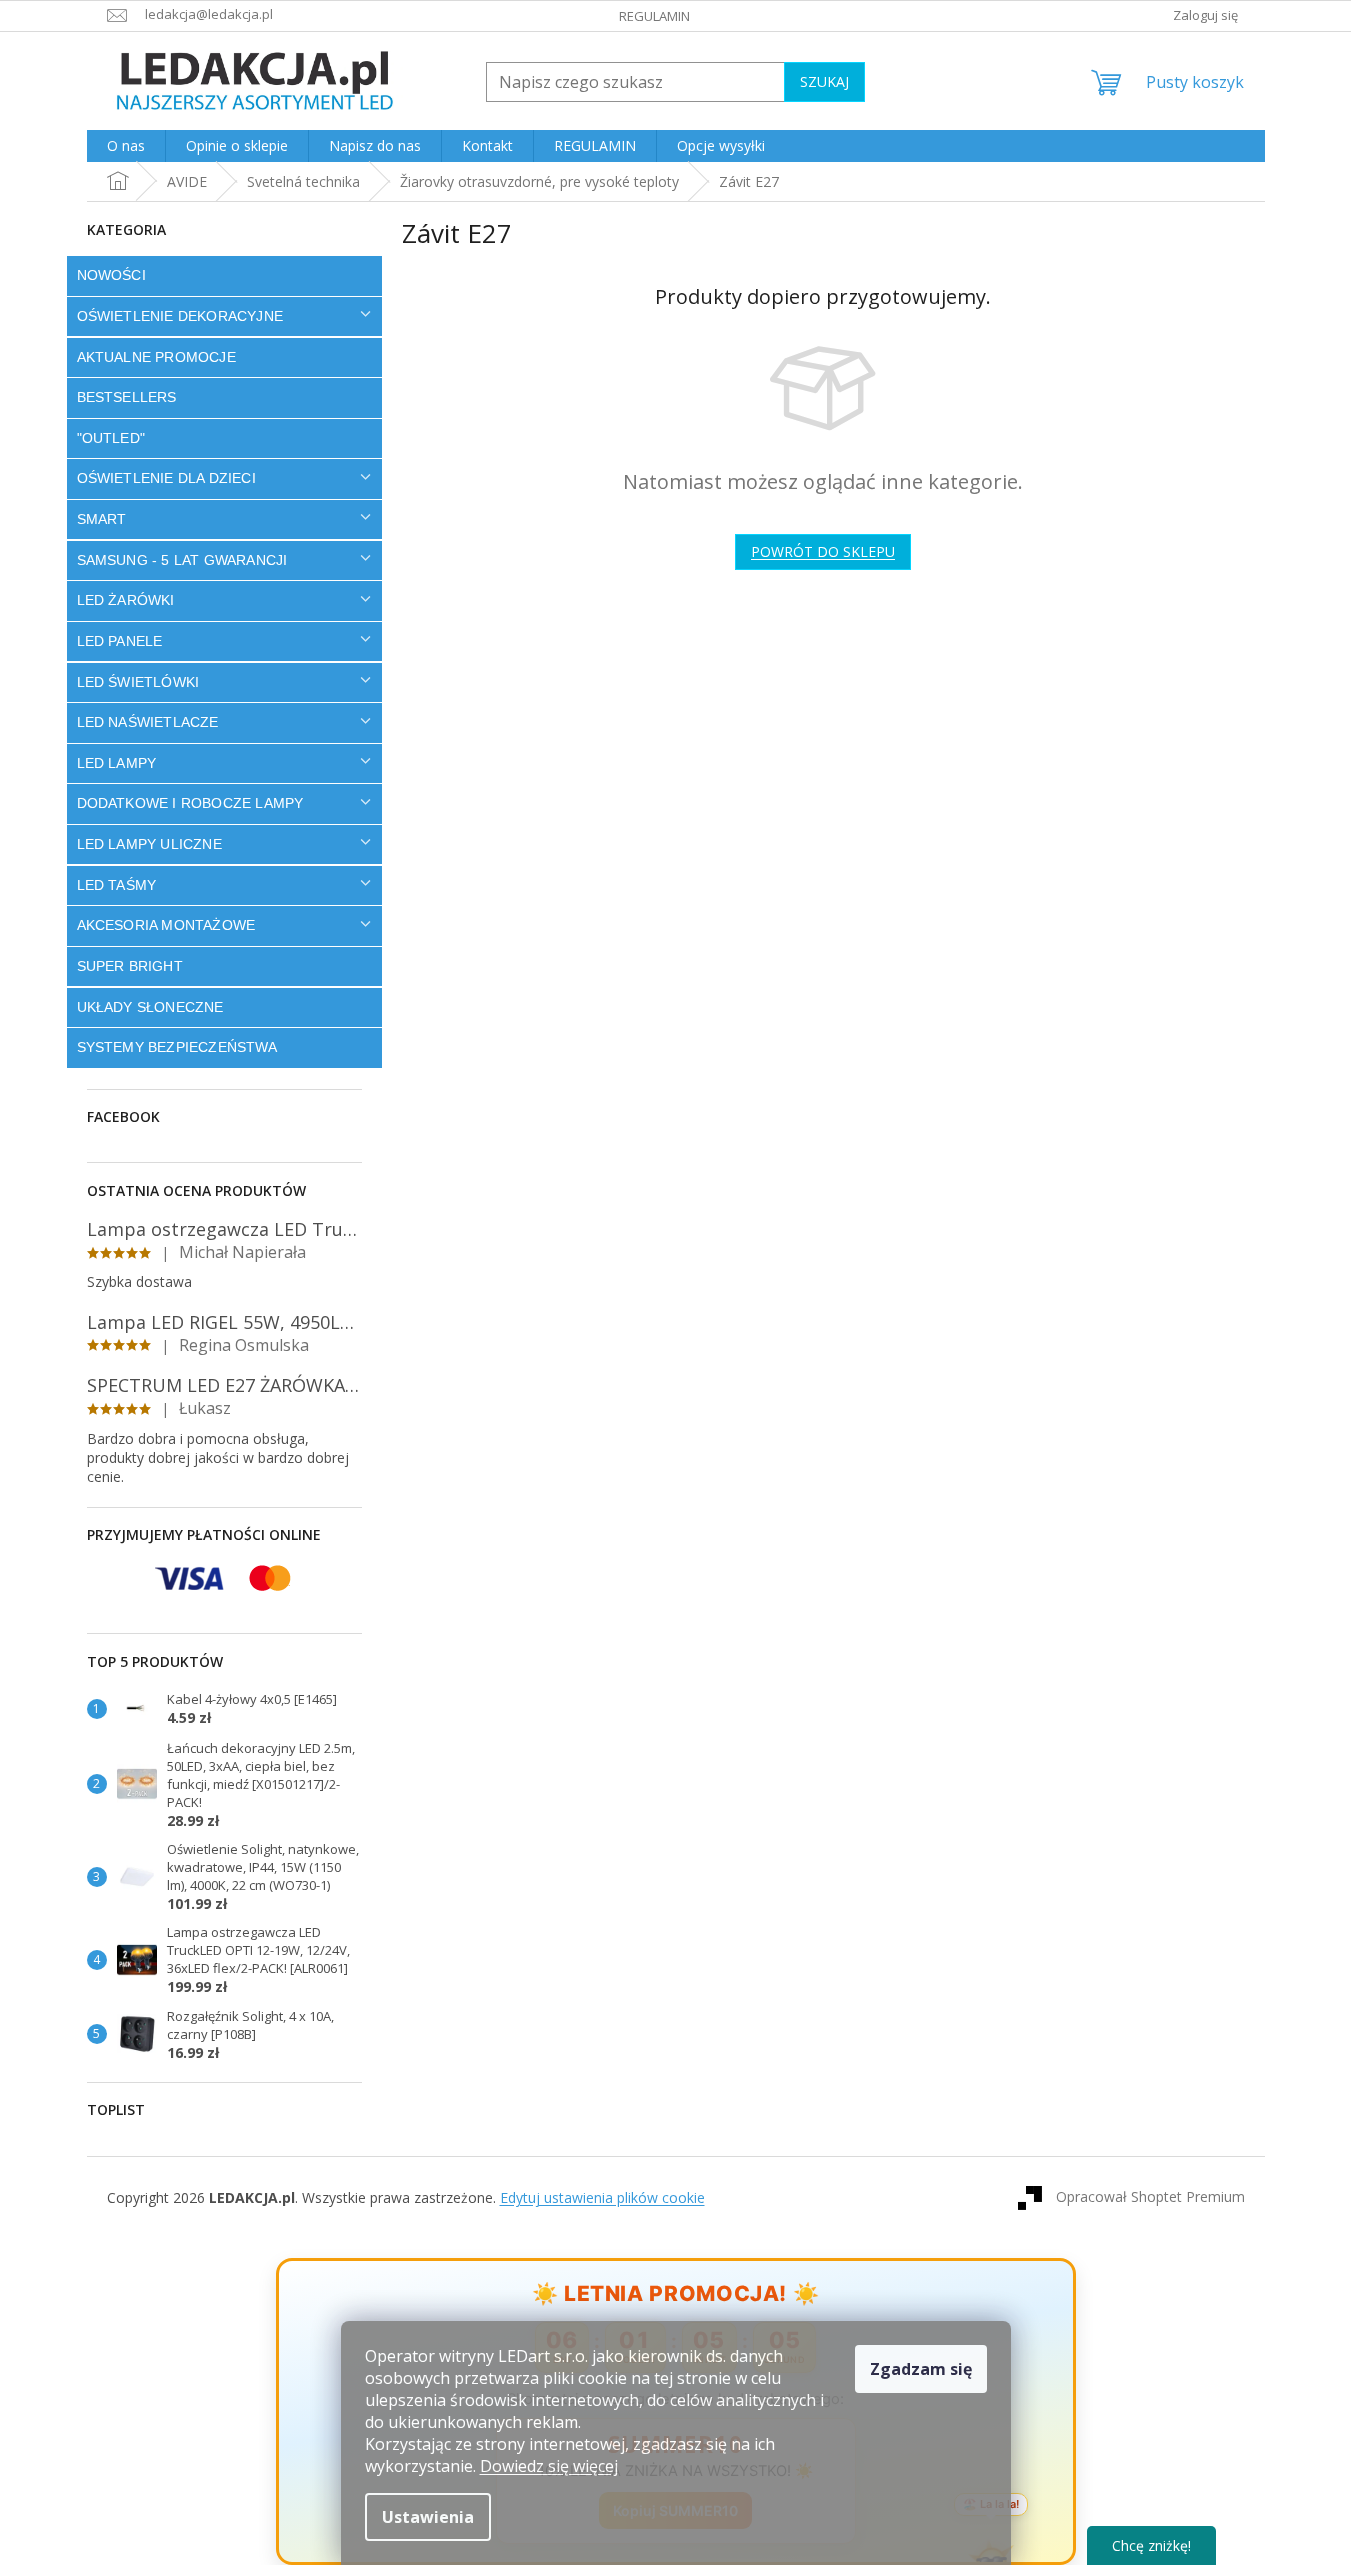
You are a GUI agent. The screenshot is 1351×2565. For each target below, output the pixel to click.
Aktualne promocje (156, 357)
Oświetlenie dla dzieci (166, 478)
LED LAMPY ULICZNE (149, 844)
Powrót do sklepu (823, 551)
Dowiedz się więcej (549, 2466)
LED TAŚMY (117, 885)
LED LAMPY (117, 763)
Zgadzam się (921, 2369)
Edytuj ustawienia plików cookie (602, 2197)
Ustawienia (428, 2517)
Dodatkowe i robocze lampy (190, 803)
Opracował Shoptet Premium (1150, 2196)
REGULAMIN (654, 16)
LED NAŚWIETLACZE (148, 722)
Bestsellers (127, 397)
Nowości (111, 275)
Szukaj (824, 81)
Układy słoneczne (150, 1007)
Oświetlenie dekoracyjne (180, 316)
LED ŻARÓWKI (126, 600)
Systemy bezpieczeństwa (177, 1047)
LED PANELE (120, 641)
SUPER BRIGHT (130, 966)
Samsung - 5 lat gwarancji (182, 560)
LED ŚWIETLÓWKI (138, 682)
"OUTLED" (111, 438)
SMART (102, 519)
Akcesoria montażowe (166, 925)
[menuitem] (126, 146)
